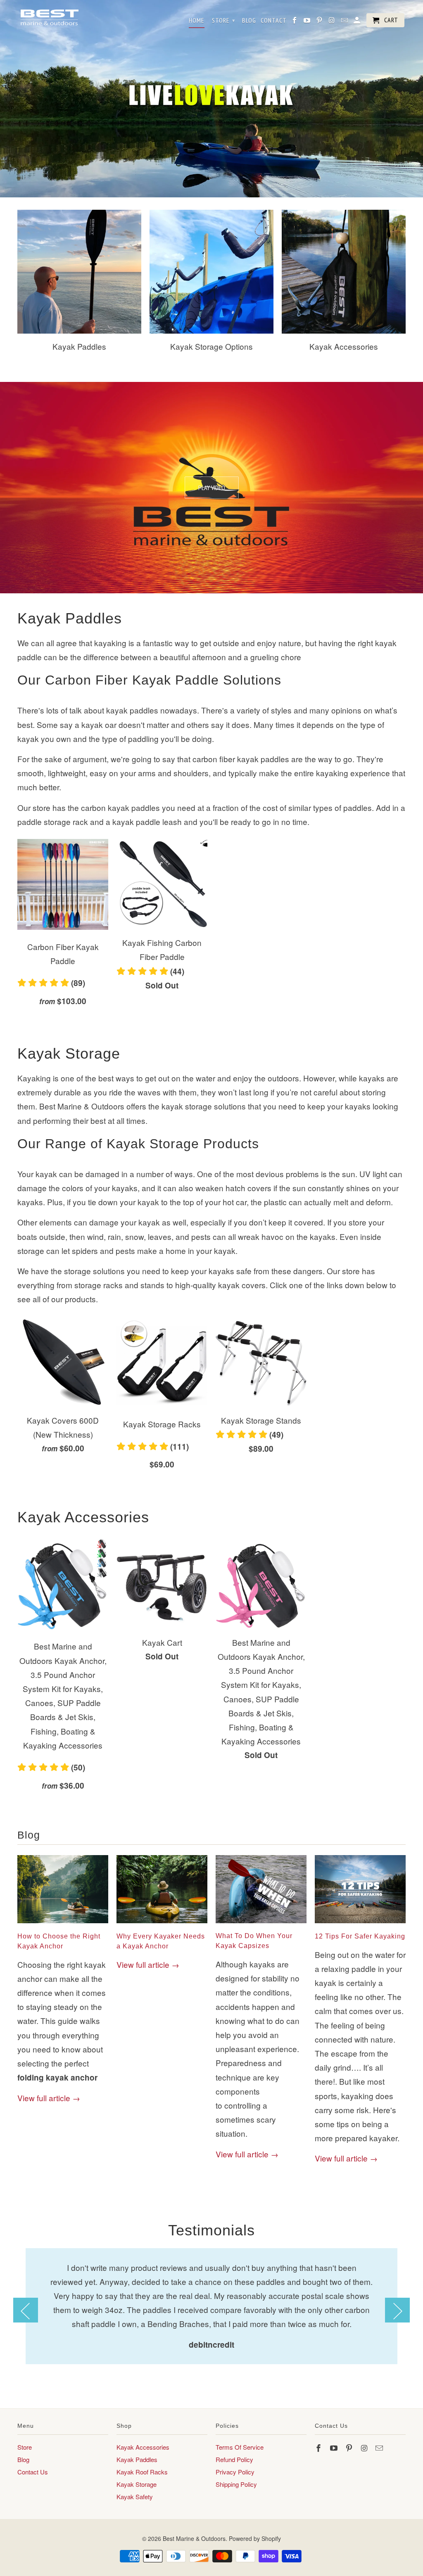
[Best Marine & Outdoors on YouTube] (335, 2448)
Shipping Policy (236, 2484)
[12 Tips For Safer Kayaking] (360, 1924)
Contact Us (33, 2472)
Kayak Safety (135, 2497)
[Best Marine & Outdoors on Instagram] (365, 2448)
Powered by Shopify (255, 2538)
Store (25, 2447)
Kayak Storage (137, 2484)
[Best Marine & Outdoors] (49, 18)
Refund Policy (234, 2459)
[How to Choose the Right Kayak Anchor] (63, 1924)
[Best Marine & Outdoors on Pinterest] (350, 2448)
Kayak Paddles (137, 2459)
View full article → (49, 2098)
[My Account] (358, 22)
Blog (29, 1835)
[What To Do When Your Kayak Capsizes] (261, 1924)
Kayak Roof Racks (142, 2472)
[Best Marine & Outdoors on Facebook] (319, 2448)
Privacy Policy (235, 2472)
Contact (274, 20)
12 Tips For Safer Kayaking (360, 1936)
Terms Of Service (240, 2447)
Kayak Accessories (143, 2447)
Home (197, 20)
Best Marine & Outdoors (194, 2538)
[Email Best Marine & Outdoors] (380, 2448)
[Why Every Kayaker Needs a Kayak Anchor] (162, 1924)
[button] (63, 985)
